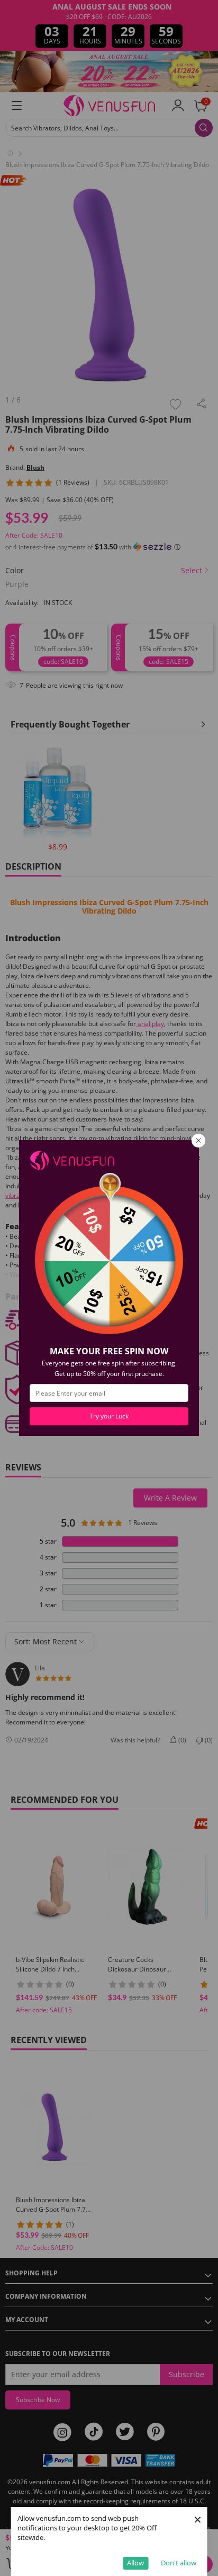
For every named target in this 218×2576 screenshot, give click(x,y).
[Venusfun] (72, 1159)
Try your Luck (109, 1416)
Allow (135, 2563)
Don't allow (179, 2563)
